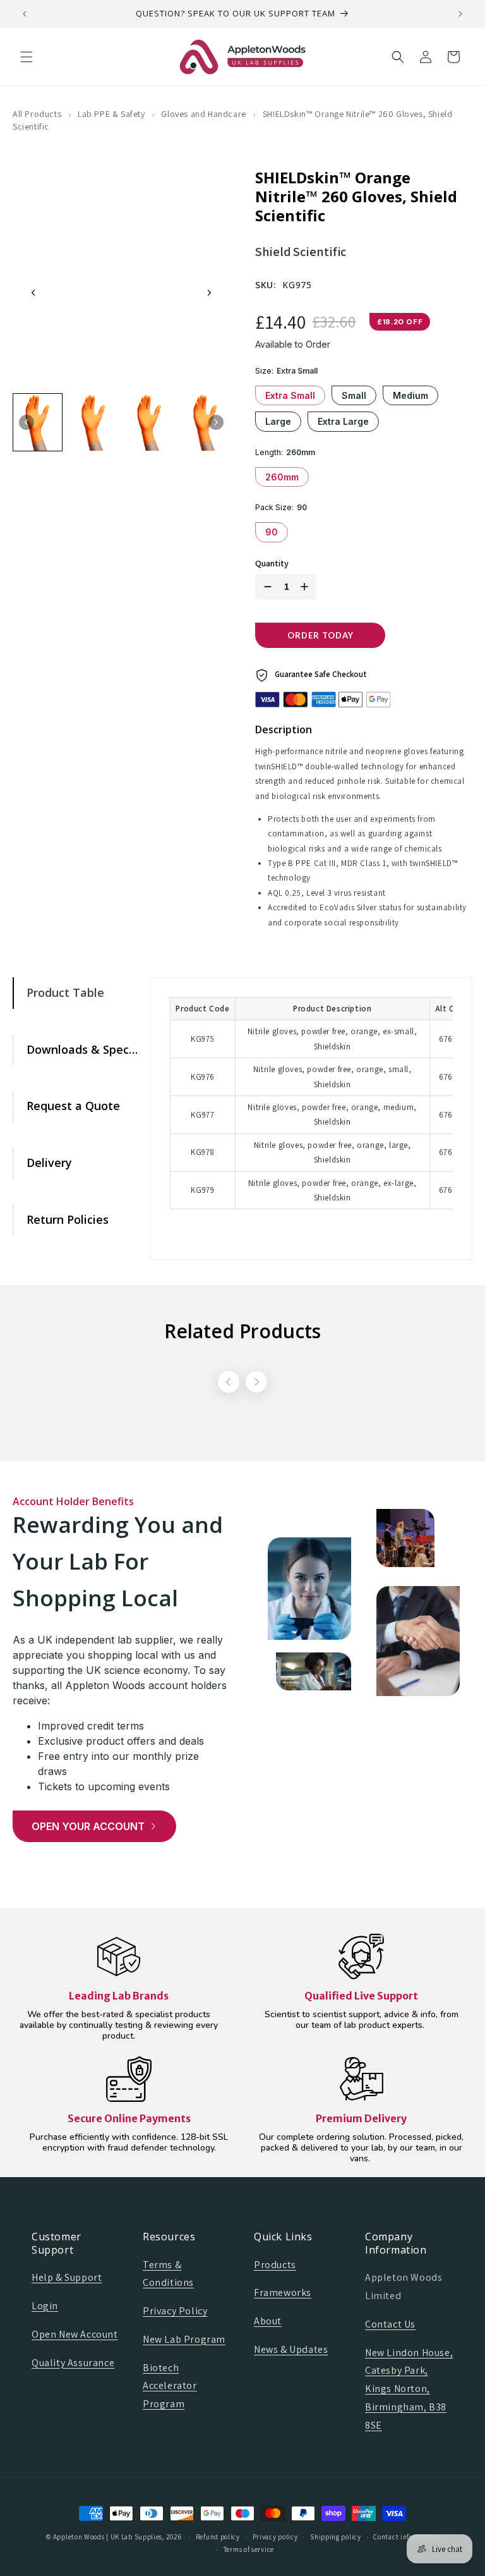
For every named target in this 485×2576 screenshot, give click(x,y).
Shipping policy (336, 2537)
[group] (38, 422)
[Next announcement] (460, 14)
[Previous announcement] (25, 14)
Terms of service (249, 2549)
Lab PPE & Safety (111, 114)
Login (45, 2306)
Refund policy (218, 2537)
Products (275, 2265)
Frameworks (283, 2292)
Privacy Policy (175, 2311)
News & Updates (291, 2349)
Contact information (406, 2537)
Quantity (272, 564)
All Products (37, 114)
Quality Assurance (73, 2363)
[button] (27, 57)
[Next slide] (209, 293)
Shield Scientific (301, 252)
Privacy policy (275, 2537)
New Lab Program (184, 2339)
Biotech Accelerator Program (170, 2386)
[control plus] (307, 587)
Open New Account (75, 2334)
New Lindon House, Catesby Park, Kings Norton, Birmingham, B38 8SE (409, 2389)
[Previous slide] (33, 293)
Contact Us (390, 2324)
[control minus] (265, 587)
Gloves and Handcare (203, 114)
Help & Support (67, 2277)
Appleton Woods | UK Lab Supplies (108, 2537)
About (268, 2321)
